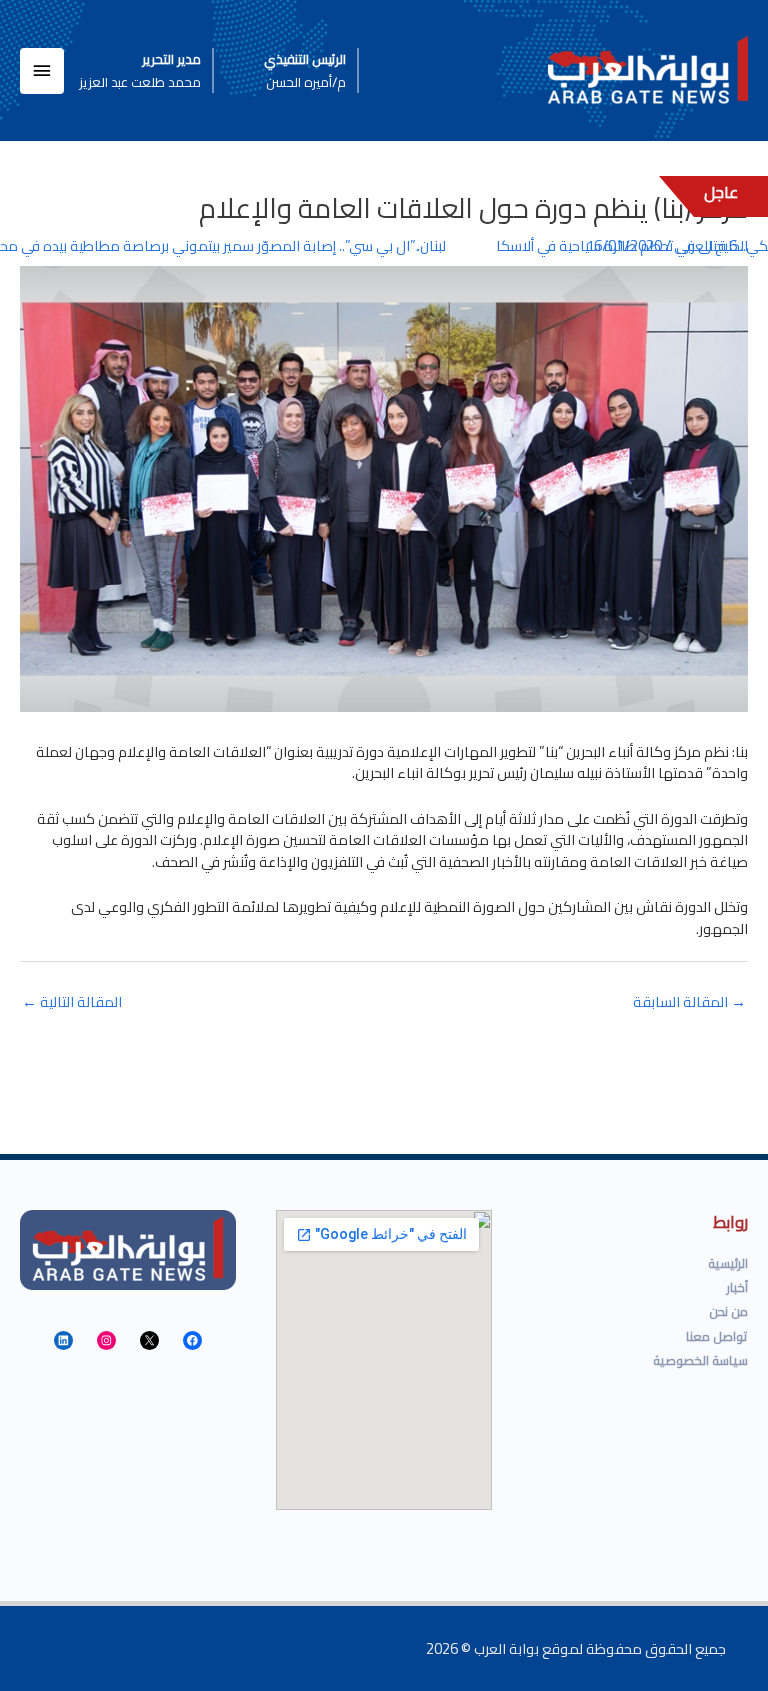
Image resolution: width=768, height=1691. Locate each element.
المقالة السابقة (689, 1001)
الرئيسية (728, 1263)
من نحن (728, 1311)
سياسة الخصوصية (700, 1360)
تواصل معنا (717, 1336)
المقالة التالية (72, 1001)
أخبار (737, 1287)
